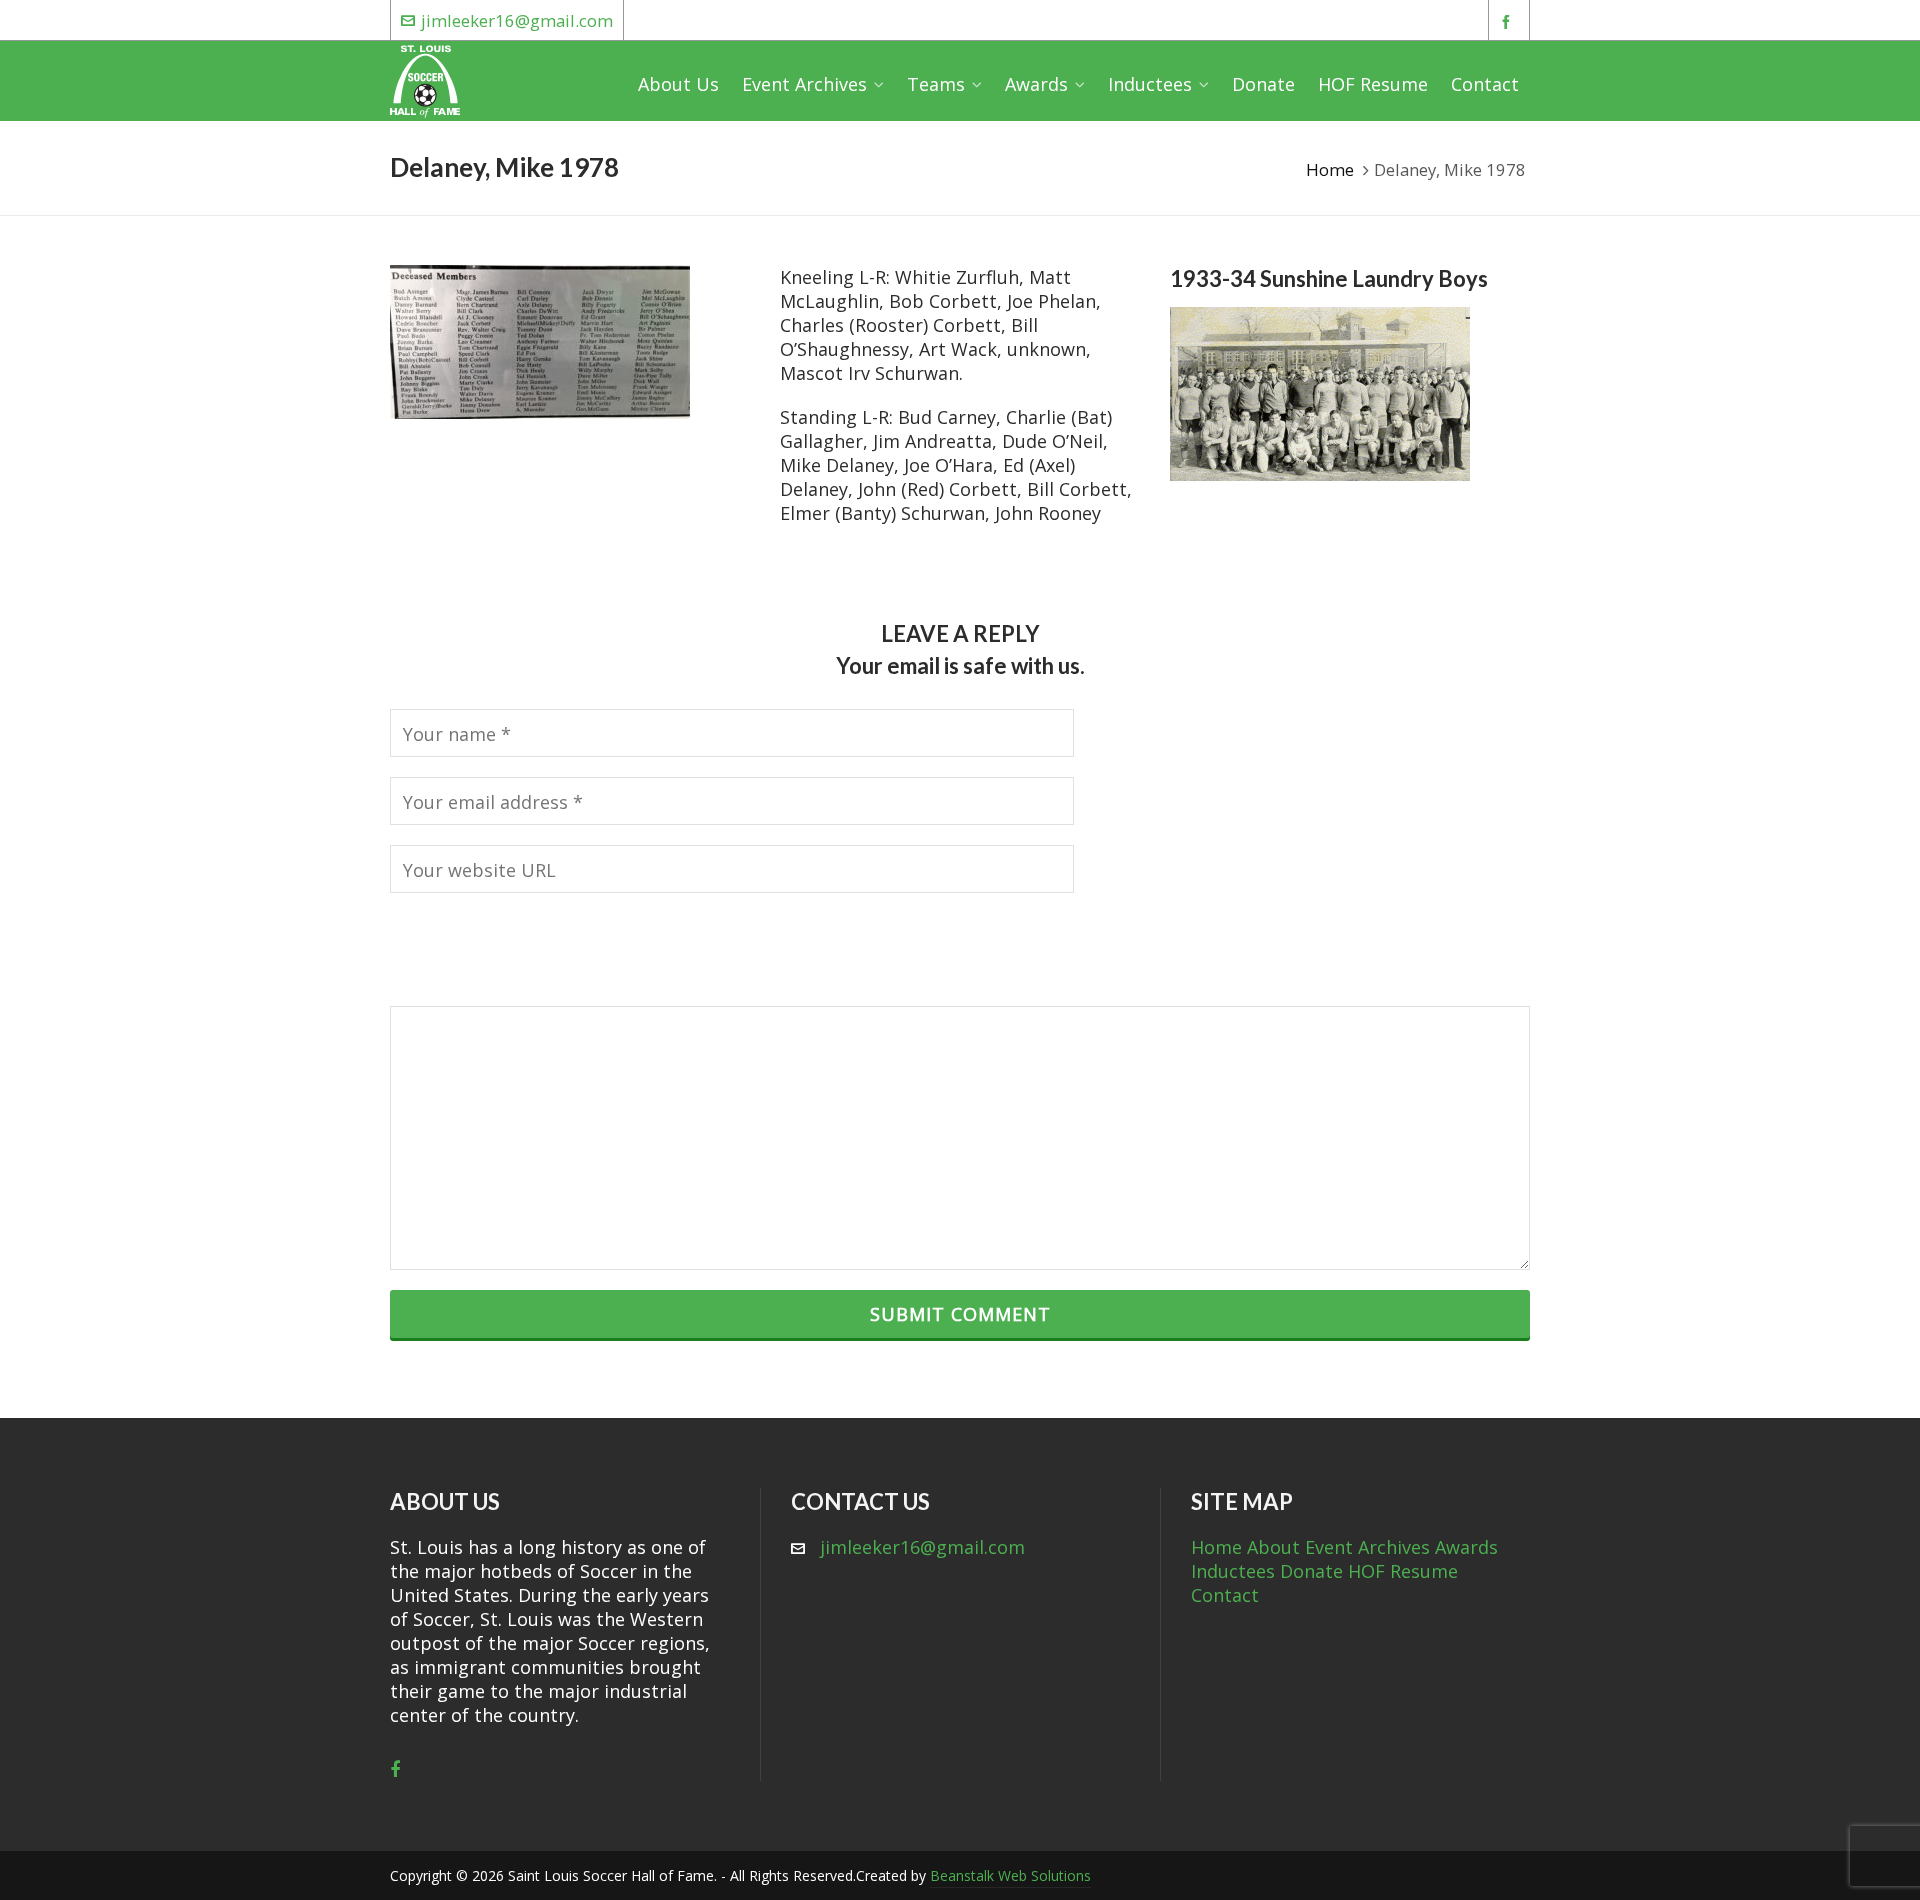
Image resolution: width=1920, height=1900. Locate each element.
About (1273, 1547)
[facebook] (1509, 21)
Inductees (1233, 1571)
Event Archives (1367, 1547)
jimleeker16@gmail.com (517, 20)
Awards (1466, 1547)
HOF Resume (1403, 1571)
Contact (1225, 1595)
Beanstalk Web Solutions (1010, 1875)
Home (1330, 169)
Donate (1311, 1571)
